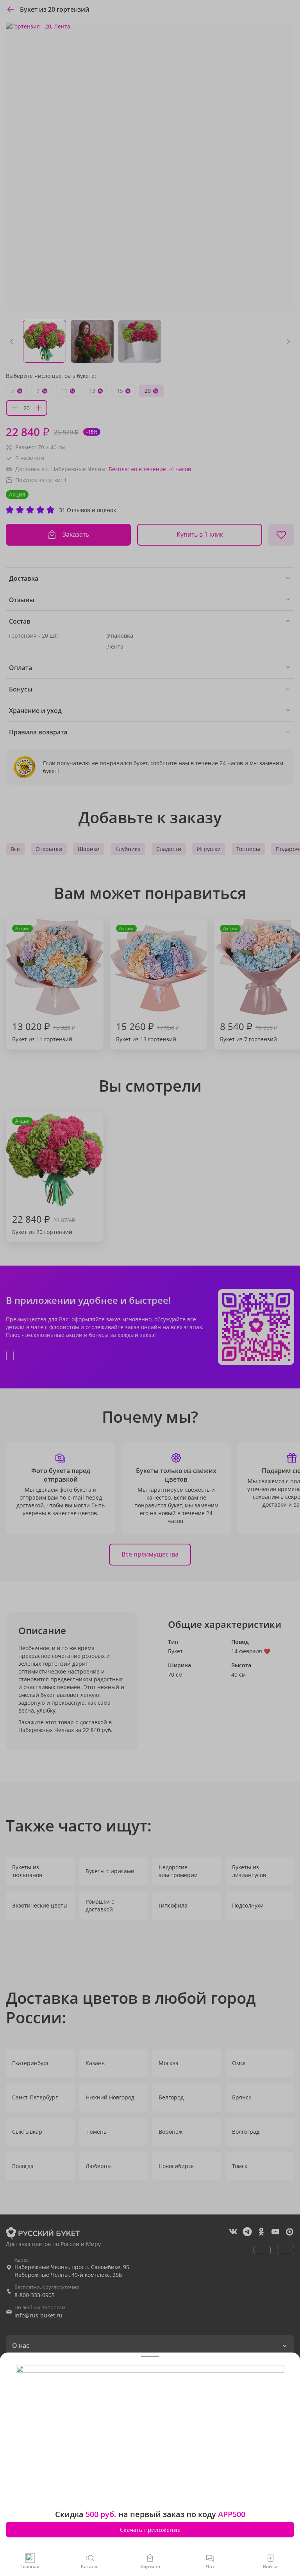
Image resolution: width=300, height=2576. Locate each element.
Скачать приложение (150, 2530)
